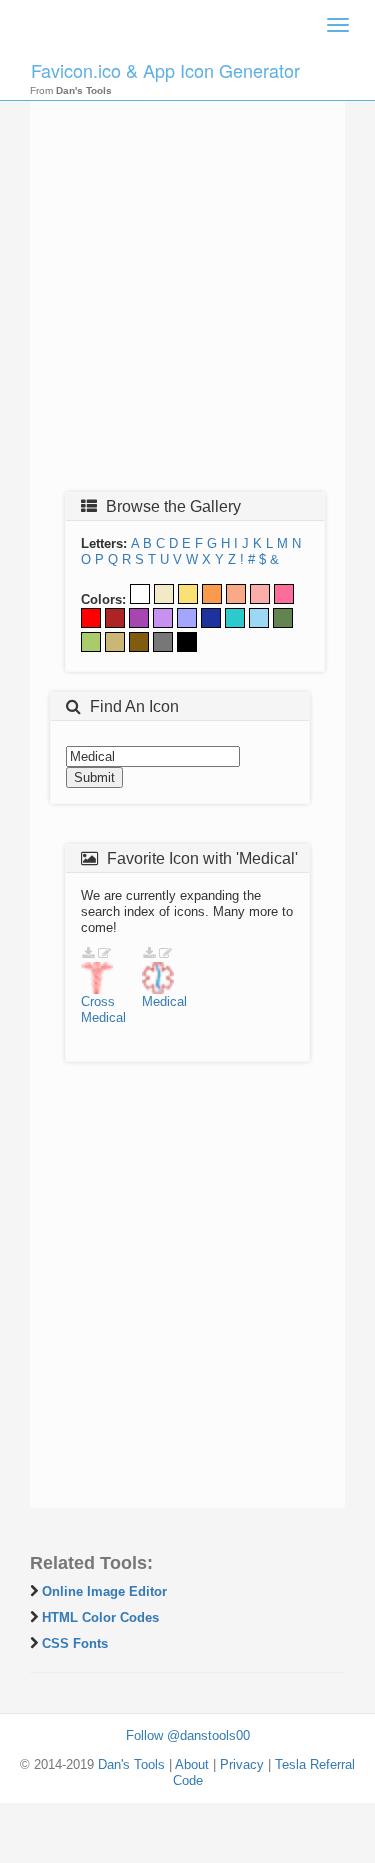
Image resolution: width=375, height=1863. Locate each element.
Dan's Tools (131, 1764)
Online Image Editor (104, 1591)
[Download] (88, 953)
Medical (103, 1017)
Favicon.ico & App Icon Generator (165, 70)
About (192, 1764)
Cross (98, 1001)
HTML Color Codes (100, 1617)
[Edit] (104, 953)
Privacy (242, 1764)
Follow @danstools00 (188, 1735)
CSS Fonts (75, 1643)
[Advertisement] (187, 284)
